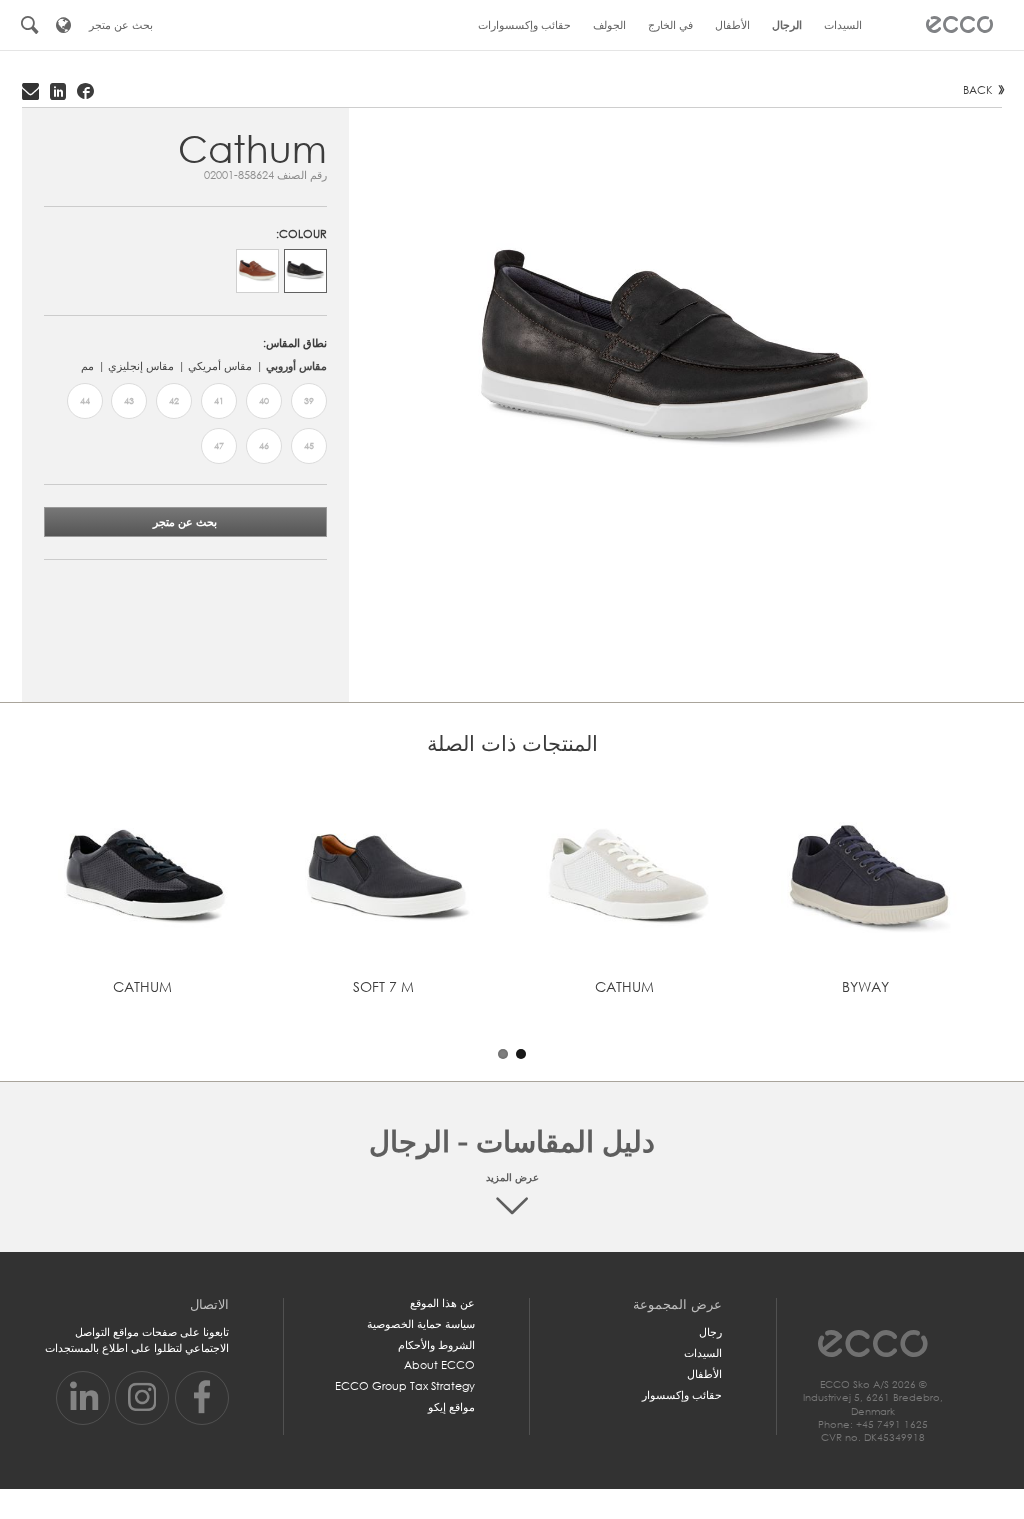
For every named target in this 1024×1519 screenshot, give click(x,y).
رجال (710, 1332)
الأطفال (704, 1374)
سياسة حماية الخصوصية (421, 1324)
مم (87, 366)
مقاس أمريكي (220, 366)
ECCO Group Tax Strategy (405, 1386)
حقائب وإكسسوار (682, 1395)
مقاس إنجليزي (141, 366)
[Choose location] (64, 25)
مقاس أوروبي (296, 366)
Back (978, 90)
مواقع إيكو (451, 1407)
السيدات (703, 1353)
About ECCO (439, 1365)
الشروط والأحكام (436, 1345)
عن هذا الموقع (442, 1303)
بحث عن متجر (185, 522)
